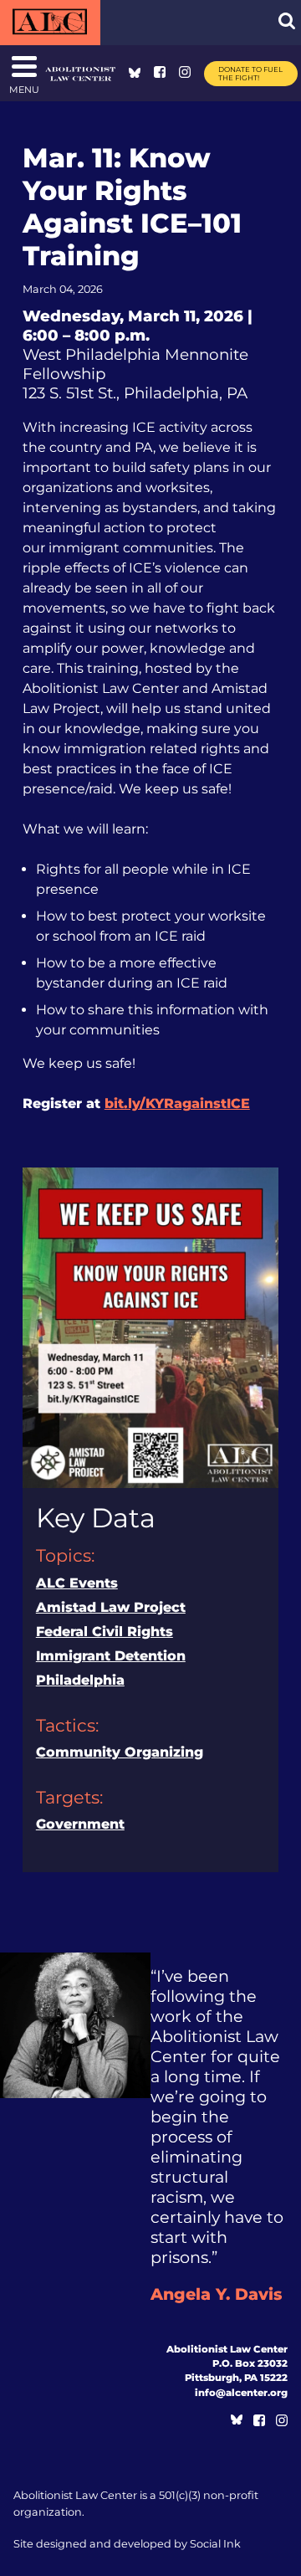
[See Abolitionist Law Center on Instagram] (185, 73)
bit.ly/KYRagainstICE (177, 1103)
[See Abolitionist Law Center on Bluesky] (135, 73)
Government (80, 1824)
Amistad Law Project (111, 1607)
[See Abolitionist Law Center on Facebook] (160, 73)
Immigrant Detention (111, 1656)
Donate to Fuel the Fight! (250, 74)
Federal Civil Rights (105, 1632)
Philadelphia (80, 1680)
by (127, 2544)
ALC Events (77, 1583)
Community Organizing (120, 1752)
